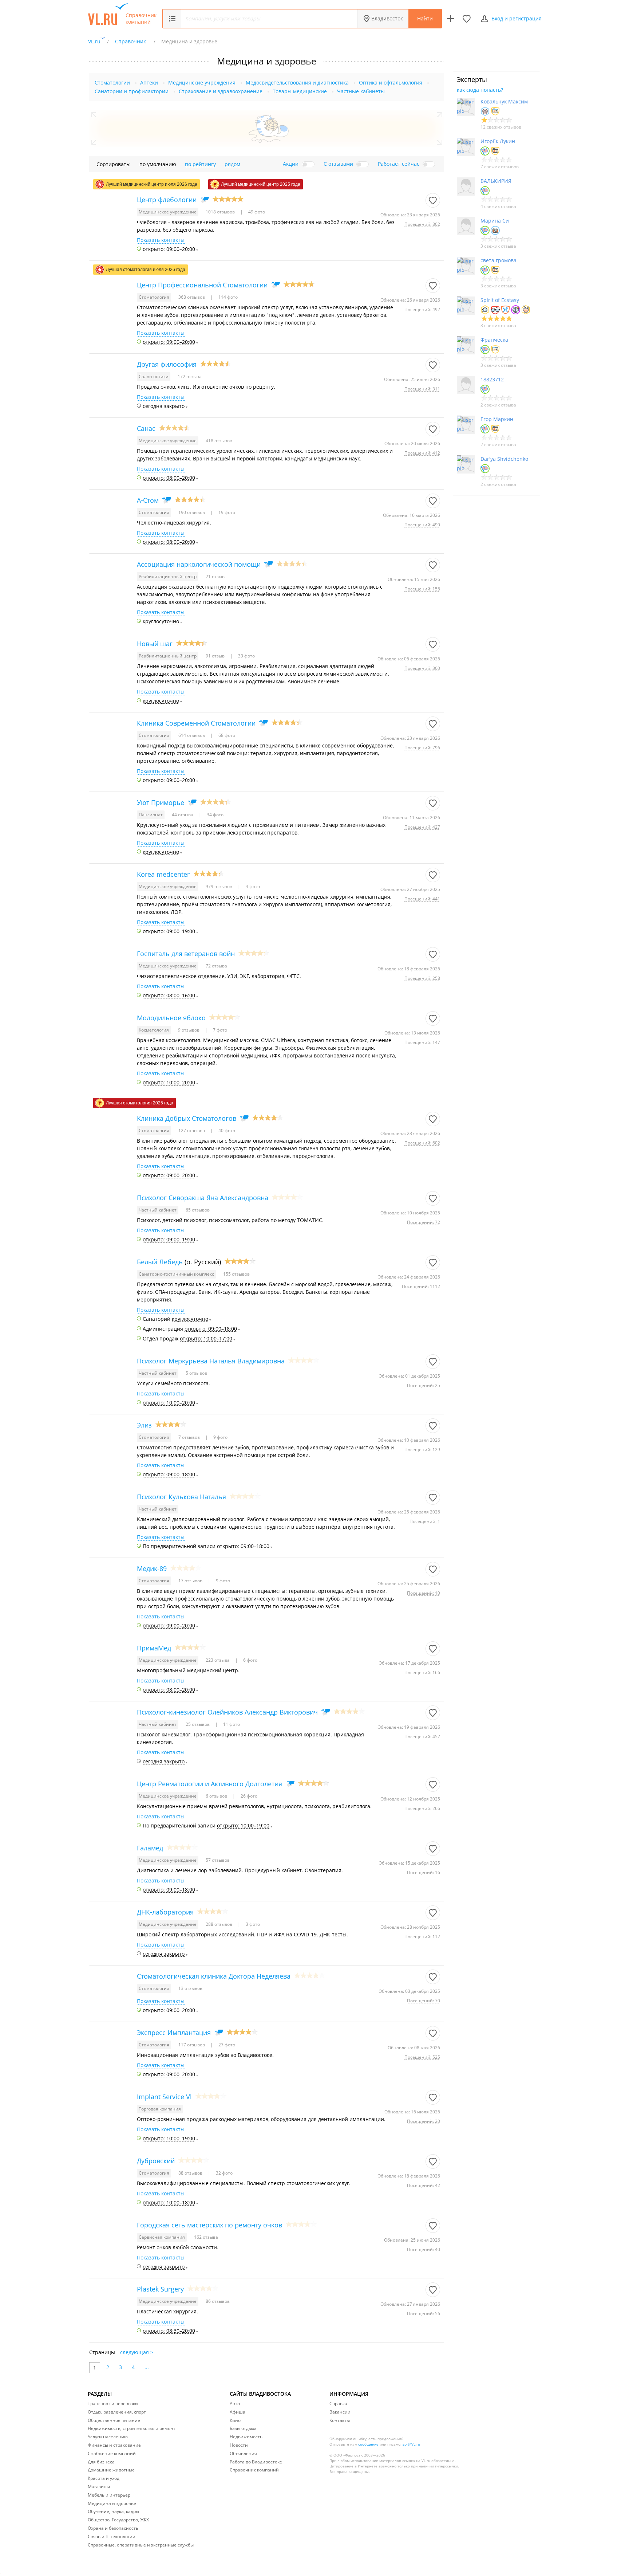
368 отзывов (192, 297)
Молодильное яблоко (171, 1018)
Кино (235, 2420)
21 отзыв (215, 576)
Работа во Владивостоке (256, 2462)
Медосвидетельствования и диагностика (297, 83)
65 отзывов (198, 1210)
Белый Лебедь (160, 1262)
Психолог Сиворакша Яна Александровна (203, 1198)
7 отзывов (190, 1437)
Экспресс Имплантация (174, 2033)
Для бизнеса (101, 2462)
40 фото (226, 1130)
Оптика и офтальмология (391, 83)
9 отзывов (189, 1030)
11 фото (231, 1724)
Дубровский (156, 2161)
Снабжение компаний (112, 2453)
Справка (338, 2404)
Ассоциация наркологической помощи (199, 564)
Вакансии (340, 2412)
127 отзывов (192, 1130)
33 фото (246, 656)
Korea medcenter (163, 874)
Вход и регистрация (517, 18)
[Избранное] (467, 19)
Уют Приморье (161, 802)
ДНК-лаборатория (165, 1912)
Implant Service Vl (164, 2097)
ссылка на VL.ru (416, 2461)
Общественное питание (114, 2420)
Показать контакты (161, 240)
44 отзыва (183, 815)
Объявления (243, 2453)
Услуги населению (108, 2437)
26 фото (248, 1796)
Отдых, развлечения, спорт (117, 2412)
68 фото (226, 735)
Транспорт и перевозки (113, 2404)
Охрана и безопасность (113, 2528)
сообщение (368, 2444)
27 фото (226, 2045)
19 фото (226, 512)
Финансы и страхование (114, 2445)
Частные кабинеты (361, 91)
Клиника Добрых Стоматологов (187, 1118)
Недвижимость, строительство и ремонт (132, 2428)
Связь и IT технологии (112, 2536)
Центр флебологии (167, 200)
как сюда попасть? (480, 90)
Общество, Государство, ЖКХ (118, 2520)
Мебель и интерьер (109, 2495)
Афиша (238, 2412)
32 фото (224, 2173)
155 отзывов (236, 1274)
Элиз (144, 1425)
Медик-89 (152, 1568)
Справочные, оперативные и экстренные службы (141, 2545)
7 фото (219, 1030)
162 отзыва (206, 2237)
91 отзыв (216, 656)
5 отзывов (196, 1373)
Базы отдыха (243, 2428)
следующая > (137, 2352)
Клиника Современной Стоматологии (196, 723)
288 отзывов (219, 1924)
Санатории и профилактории (132, 91)
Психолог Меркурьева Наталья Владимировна (211, 1361)
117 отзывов (192, 2045)
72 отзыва (216, 966)
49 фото (256, 212)
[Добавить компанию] (451, 19)
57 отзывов (218, 1860)
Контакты (340, 2420)
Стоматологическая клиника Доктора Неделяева (214, 1976)
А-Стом (148, 500)
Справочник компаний (141, 19)
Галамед (150, 1848)
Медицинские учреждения (202, 83)
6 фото (250, 1660)
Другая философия (167, 364)
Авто (235, 2404)
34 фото (215, 815)
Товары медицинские (300, 91)
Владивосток (387, 18)
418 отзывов (219, 441)
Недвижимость (246, 2437)
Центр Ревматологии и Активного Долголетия (209, 1784)
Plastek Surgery (160, 2289)
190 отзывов (192, 512)
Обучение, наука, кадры (113, 2511)
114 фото (228, 297)
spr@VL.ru (411, 2444)
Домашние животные (111, 2470)
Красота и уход (104, 2478)
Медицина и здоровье (112, 2503)
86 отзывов (218, 2301)
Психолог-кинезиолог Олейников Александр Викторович (227, 1712)
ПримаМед (154, 1648)
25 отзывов (198, 1724)
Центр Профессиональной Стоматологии (202, 285)
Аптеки (149, 83)
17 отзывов (191, 1581)
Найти (425, 18)
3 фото (252, 1924)
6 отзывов (217, 1796)
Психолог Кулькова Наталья (181, 1497)
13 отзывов (190, 1988)
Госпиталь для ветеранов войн (186, 954)
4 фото (252, 886)
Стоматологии (112, 83)
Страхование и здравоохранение (221, 91)
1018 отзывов (221, 212)
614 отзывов (192, 735)
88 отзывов (191, 2173)
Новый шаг (155, 644)
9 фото (220, 1437)
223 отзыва (218, 1660)
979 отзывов (219, 886)
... (147, 2367)
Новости (239, 2445)
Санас (146, 428)
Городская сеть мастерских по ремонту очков (209, 2225)
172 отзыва (190, 376)
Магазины (99, 2487)
